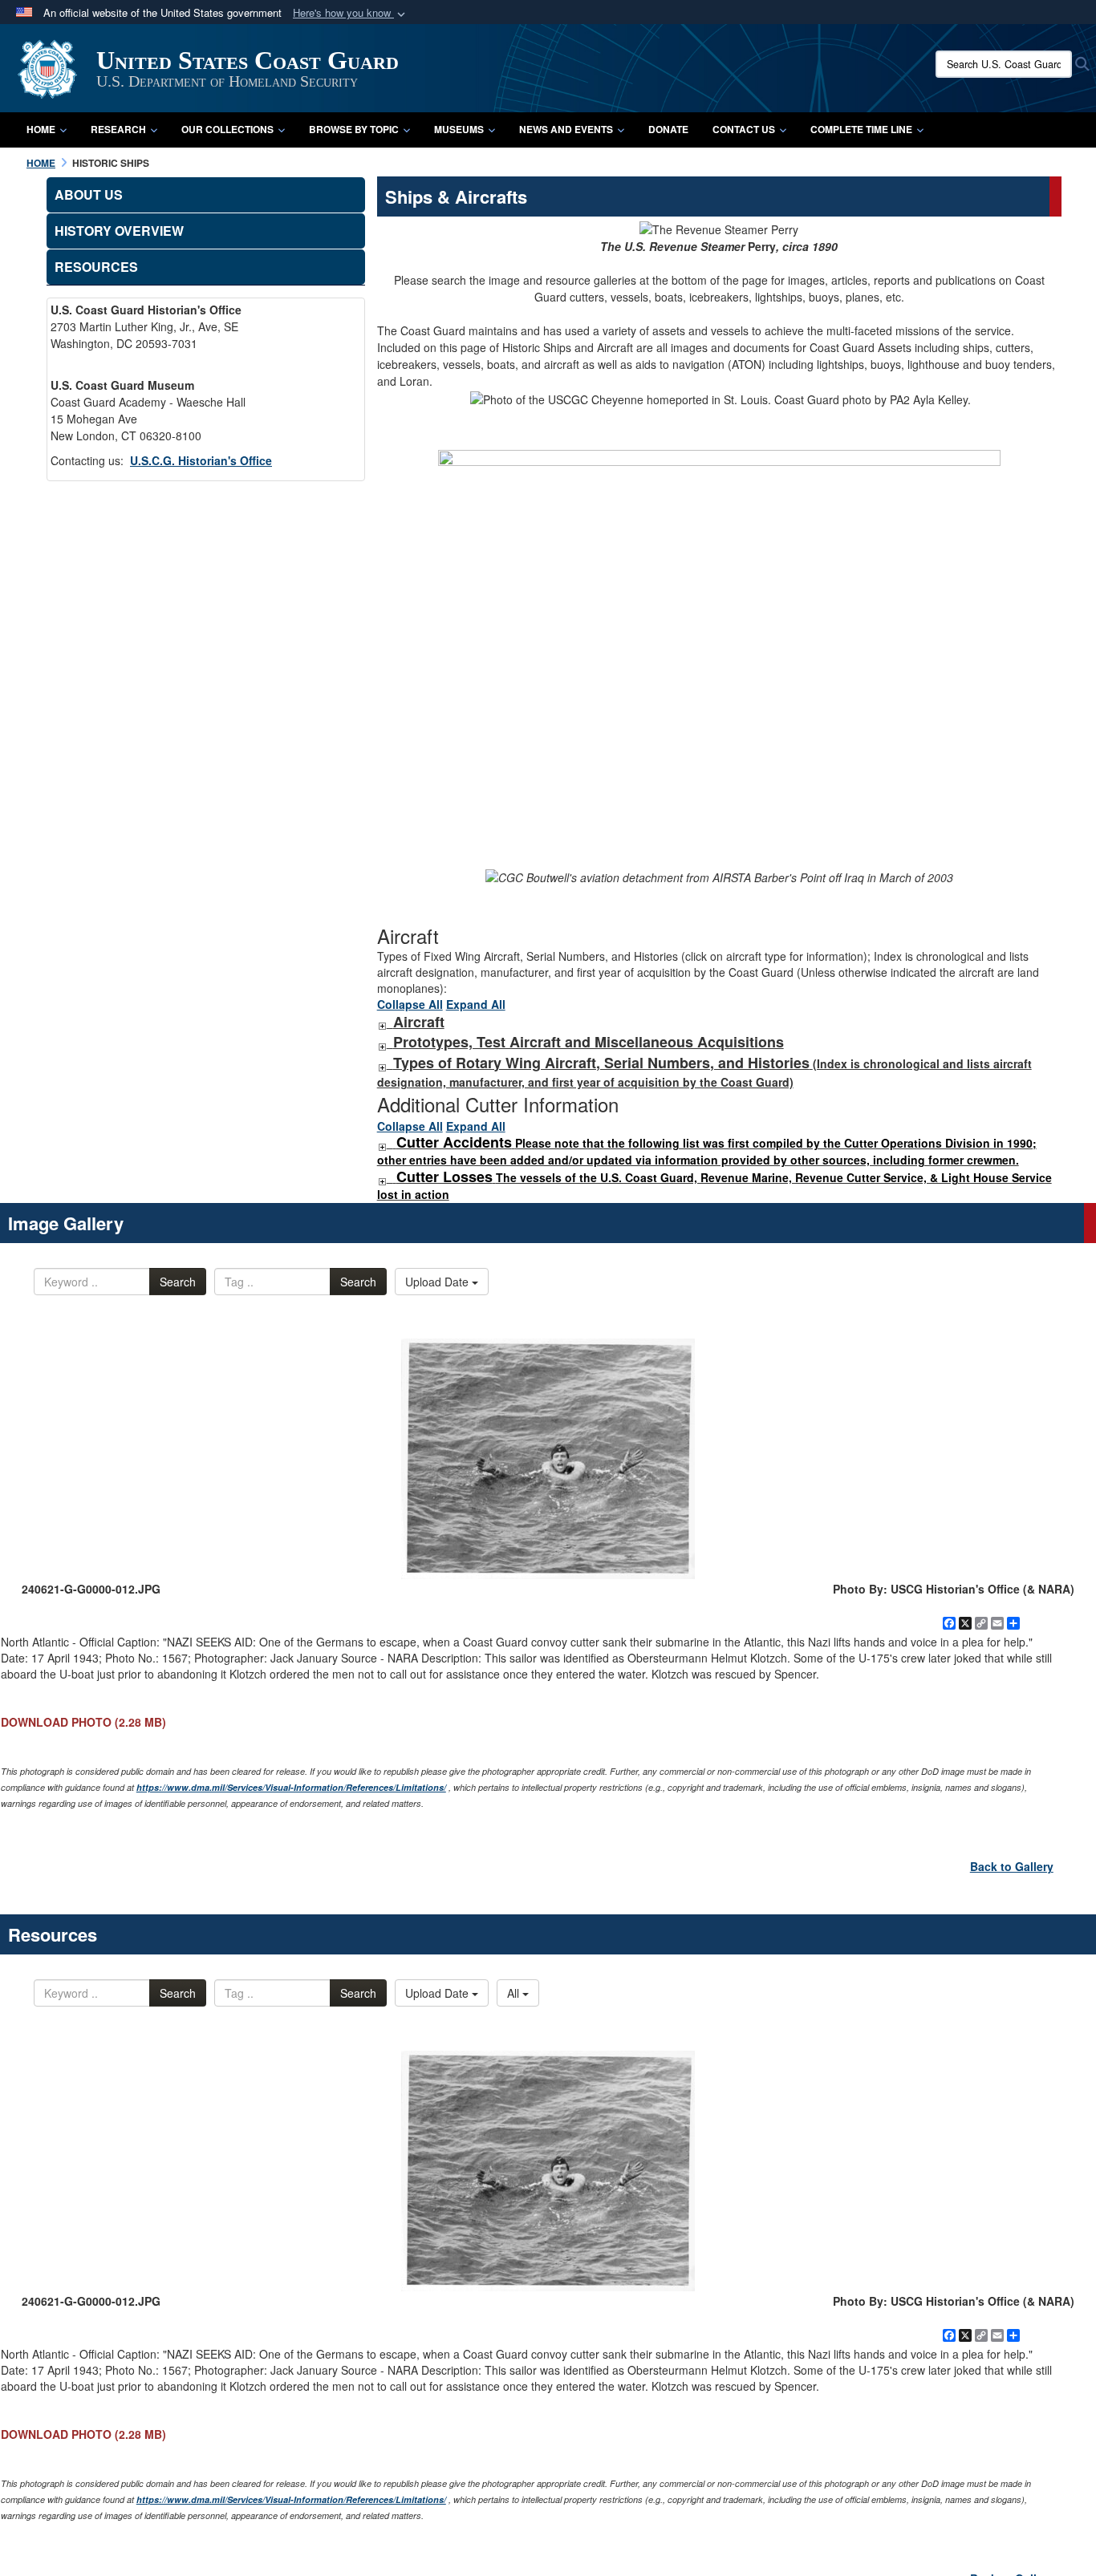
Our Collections (227, 129)
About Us (89, 194)
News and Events (566, 129)
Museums (459, 129)
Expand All (476, 1004)
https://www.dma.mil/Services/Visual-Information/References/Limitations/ (291, 1787)
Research (118, 129)
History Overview (119, 231)
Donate (668, 129)
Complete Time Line (861, 129)
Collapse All (410, 1004)
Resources (96, 267)
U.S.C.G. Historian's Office (201, 460)
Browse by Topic (354, 129)
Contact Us (744, 129)
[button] (351, 13)
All (515, 1993)
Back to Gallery (1012, 1866)
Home (41, 129)
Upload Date (438, 1282)
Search (178, 1282)
